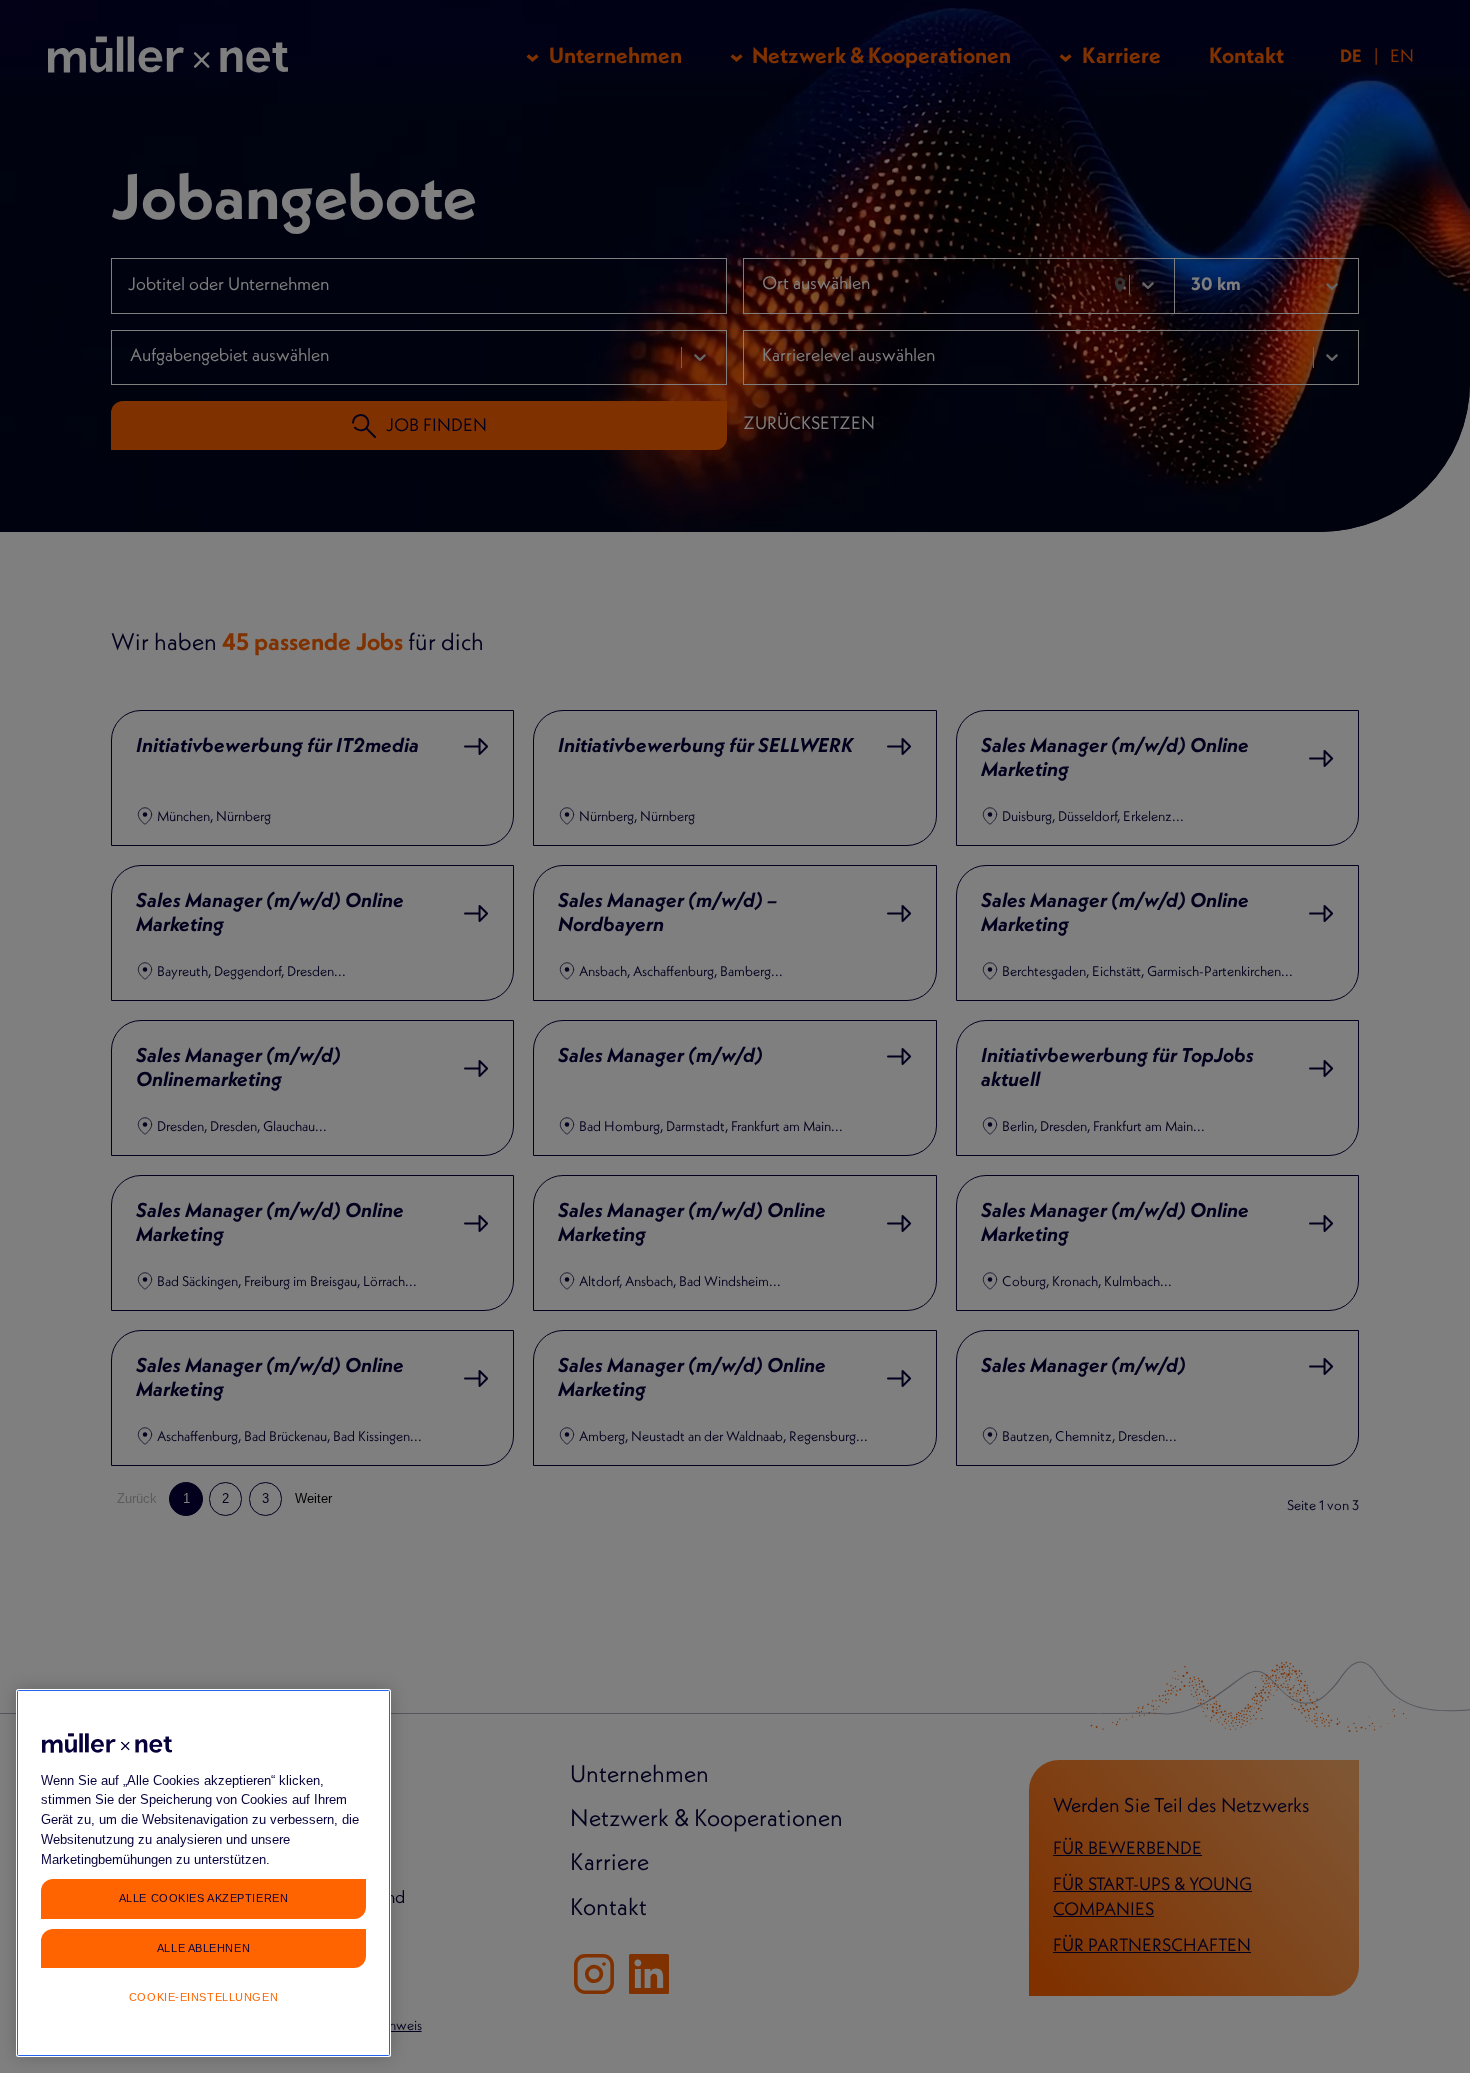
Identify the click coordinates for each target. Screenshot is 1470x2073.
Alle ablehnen (203, 1947)
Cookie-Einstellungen (203, 1997)
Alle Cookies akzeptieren (203, 1898)
